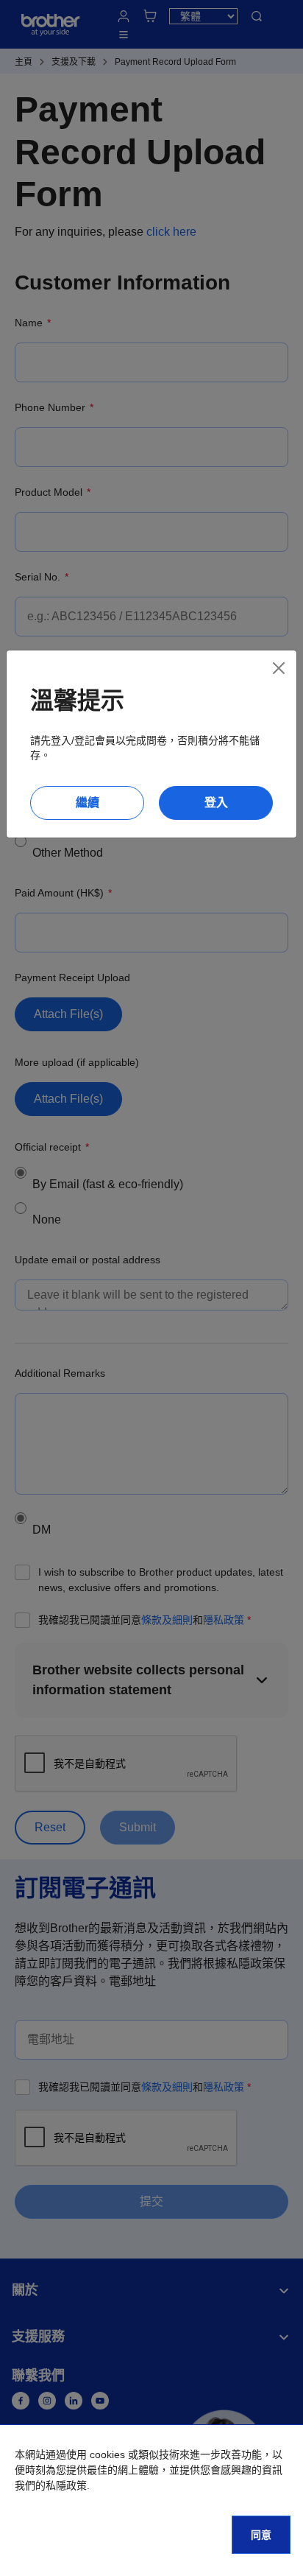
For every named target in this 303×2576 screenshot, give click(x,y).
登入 (216, 803)
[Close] (279, 668)
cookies (107, 2454)
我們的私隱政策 (51, 2485)
